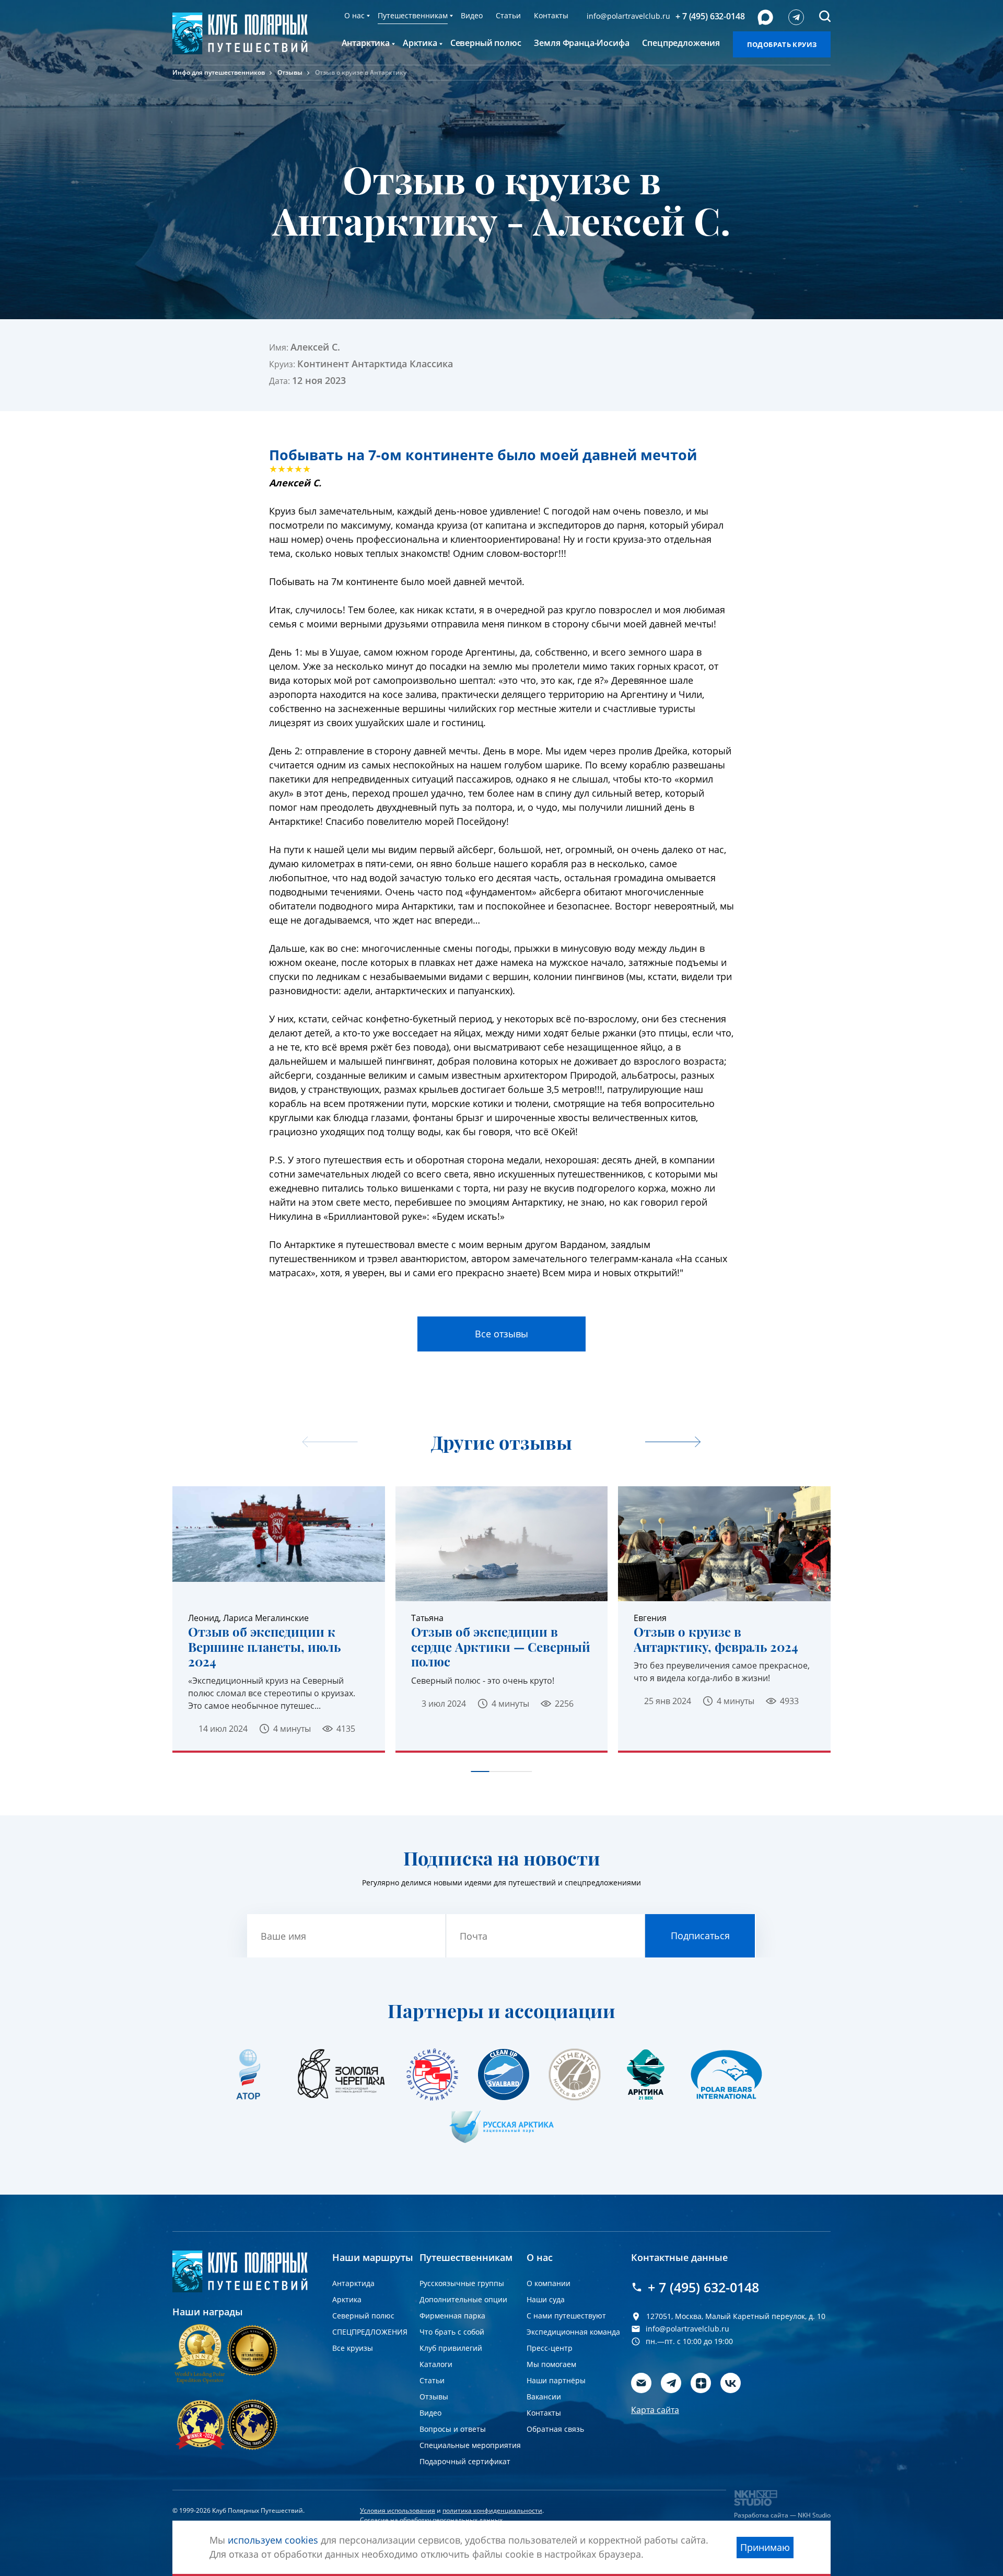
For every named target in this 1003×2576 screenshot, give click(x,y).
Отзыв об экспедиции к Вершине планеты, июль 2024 (264, 1647)
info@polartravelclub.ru (628, 16)
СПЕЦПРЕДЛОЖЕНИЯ (370, 2332)
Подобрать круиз (782, 44)
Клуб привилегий (451, 2348)
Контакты (551, 15)
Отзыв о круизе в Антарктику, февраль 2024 (716, 1639)
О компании (549, 2283)
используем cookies (273, 2540)
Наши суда (546, 2299)
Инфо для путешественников (219, 72)
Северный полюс (363, 2316)
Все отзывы (501, 1334)
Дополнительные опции (463, 2299)
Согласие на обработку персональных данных (431, 2520)
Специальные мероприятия (470, 2445)
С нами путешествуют (566, 2316)
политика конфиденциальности (492, 2510)
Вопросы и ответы (453, 2429)
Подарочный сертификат (465, 2461)
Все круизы (353, 2348)
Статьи (508, 15)
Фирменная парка (452, 2316)
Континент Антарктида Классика (375, 364)
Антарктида (353, 2283)
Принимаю (765, 2547)
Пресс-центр (550, 2348)
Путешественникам (413, 15)
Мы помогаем (551, 2364)
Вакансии (544, 2397)
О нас (354, 15)
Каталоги (436, 2364)
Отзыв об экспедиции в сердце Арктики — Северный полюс (501, 1647)
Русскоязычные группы (462, 2283)
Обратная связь (555, 2429)
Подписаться (700, 1936)
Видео (472, 15)
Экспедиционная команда (573, 2332)
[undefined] (673, 1443)
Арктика (347, 2299)
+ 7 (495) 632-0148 (710, 16)
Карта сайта (655, 2410)
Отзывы (290, 72)
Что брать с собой (452, 2332)
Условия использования (398, 2510)
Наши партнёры (556, 2380)
